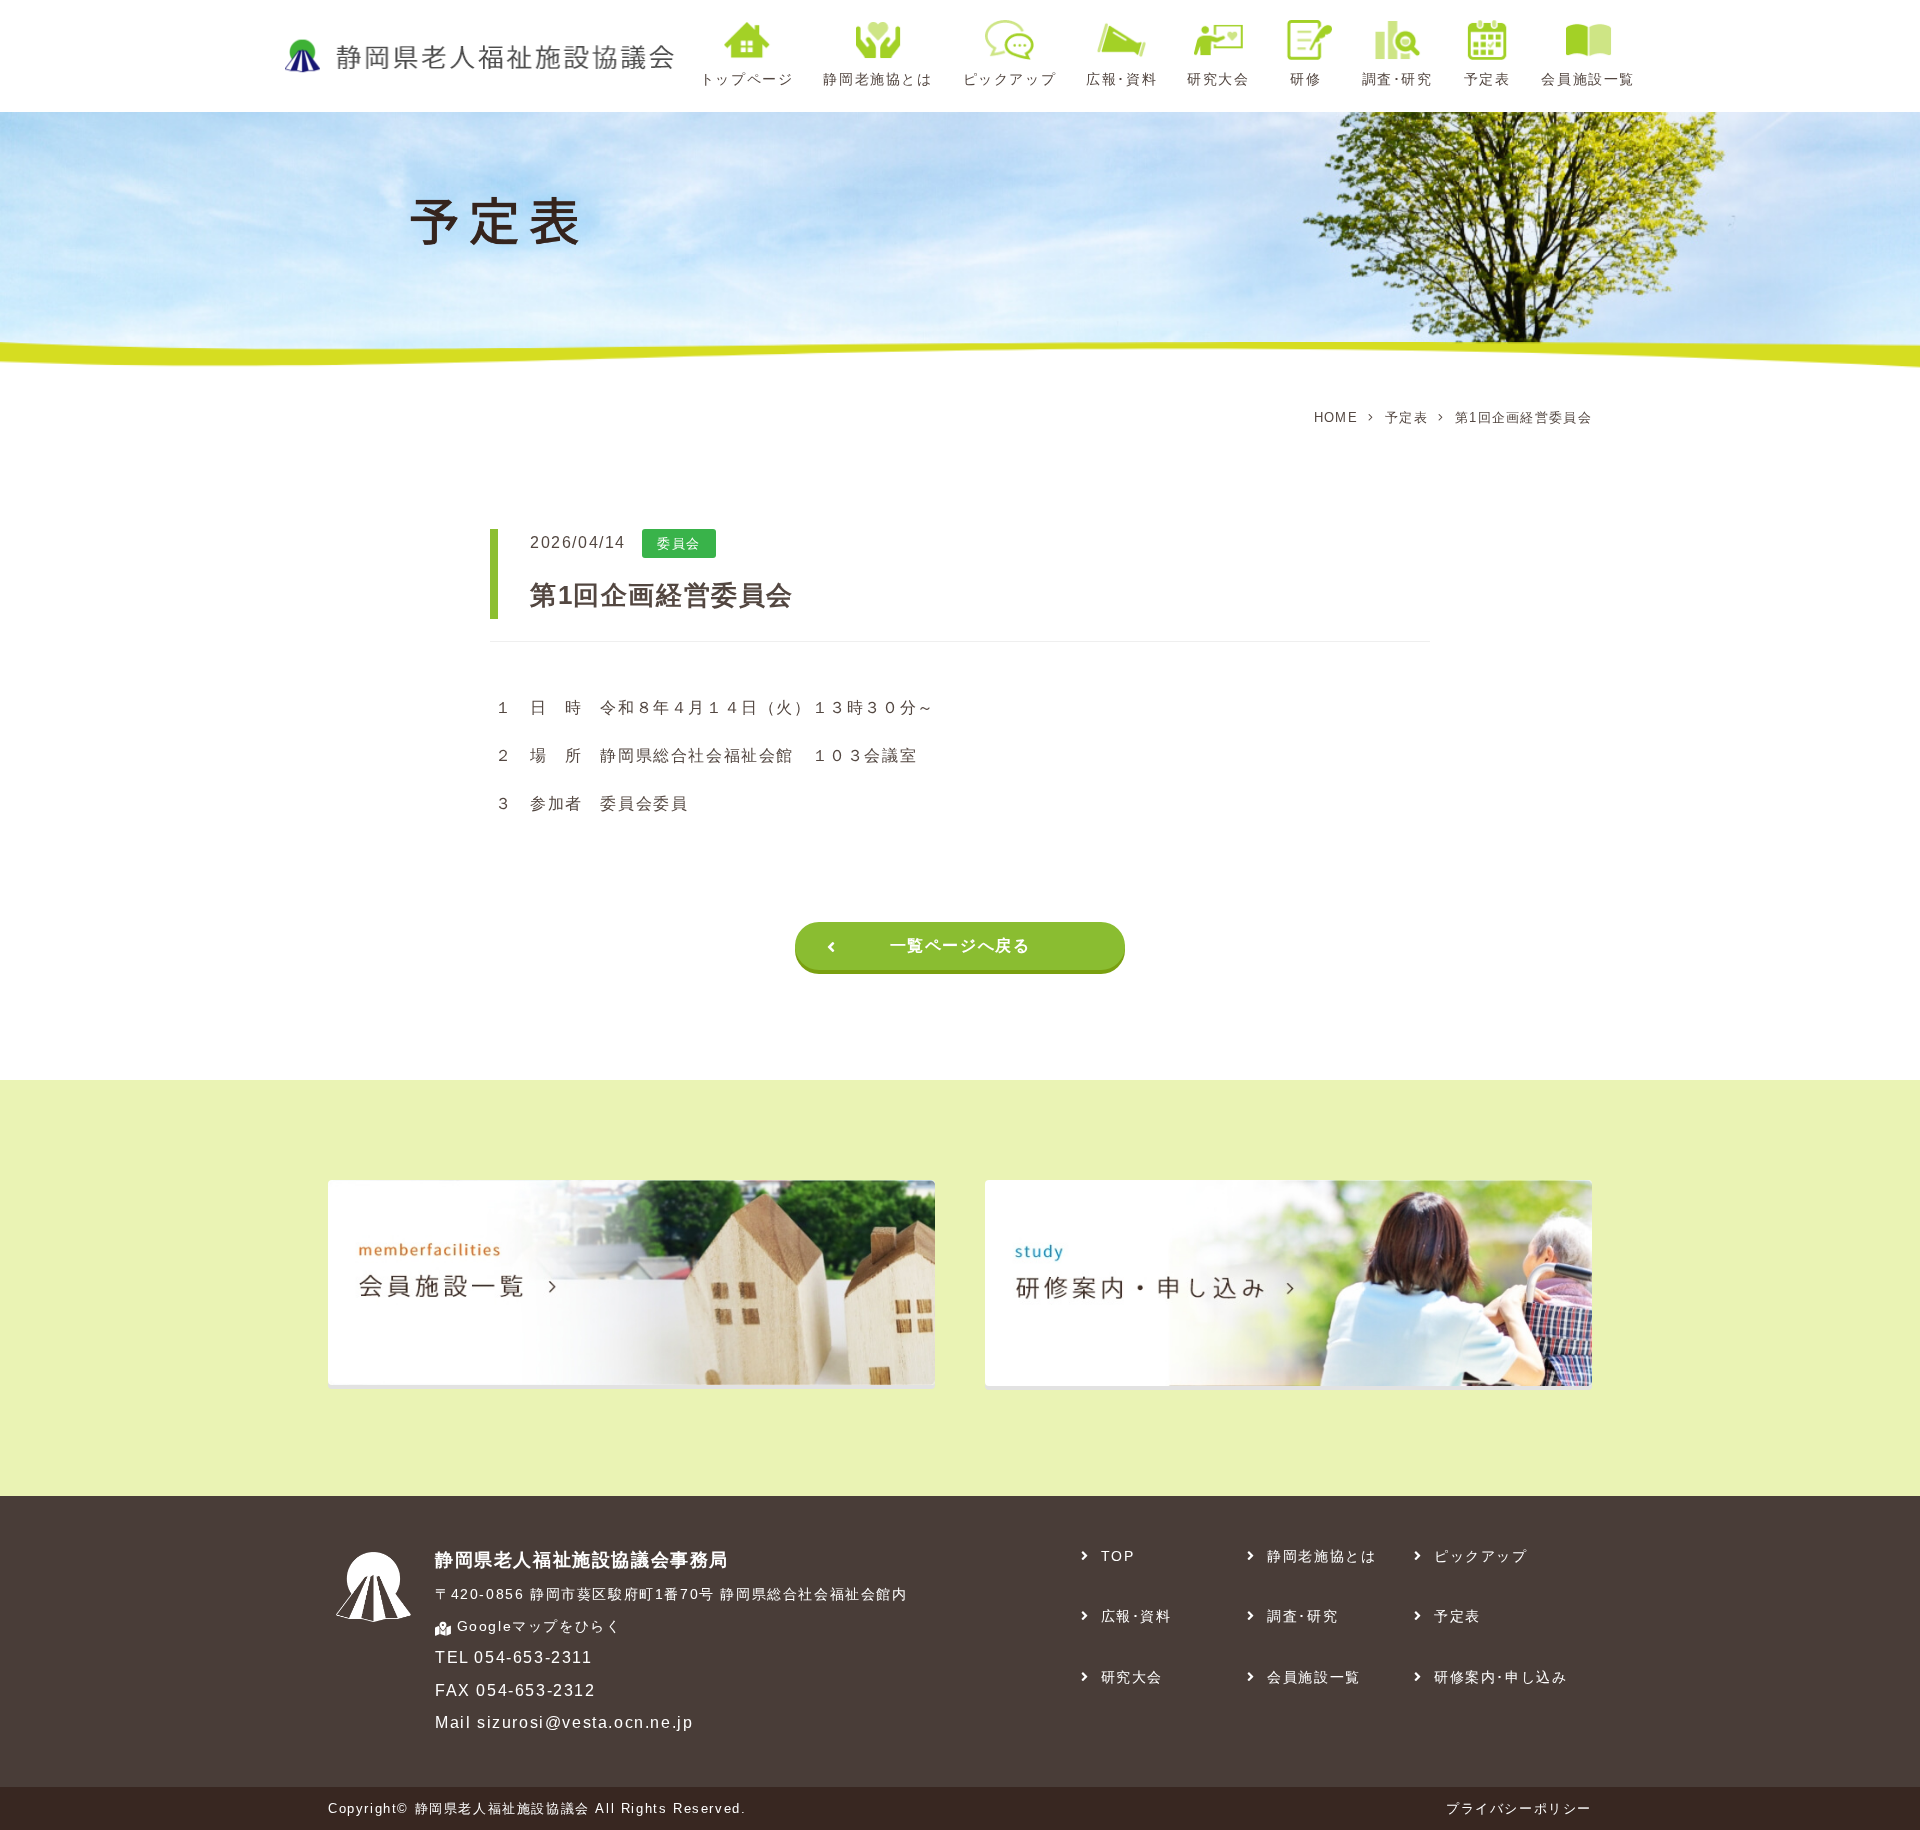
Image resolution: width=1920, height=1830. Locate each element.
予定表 (1406, 417)
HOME (1336, 417)
